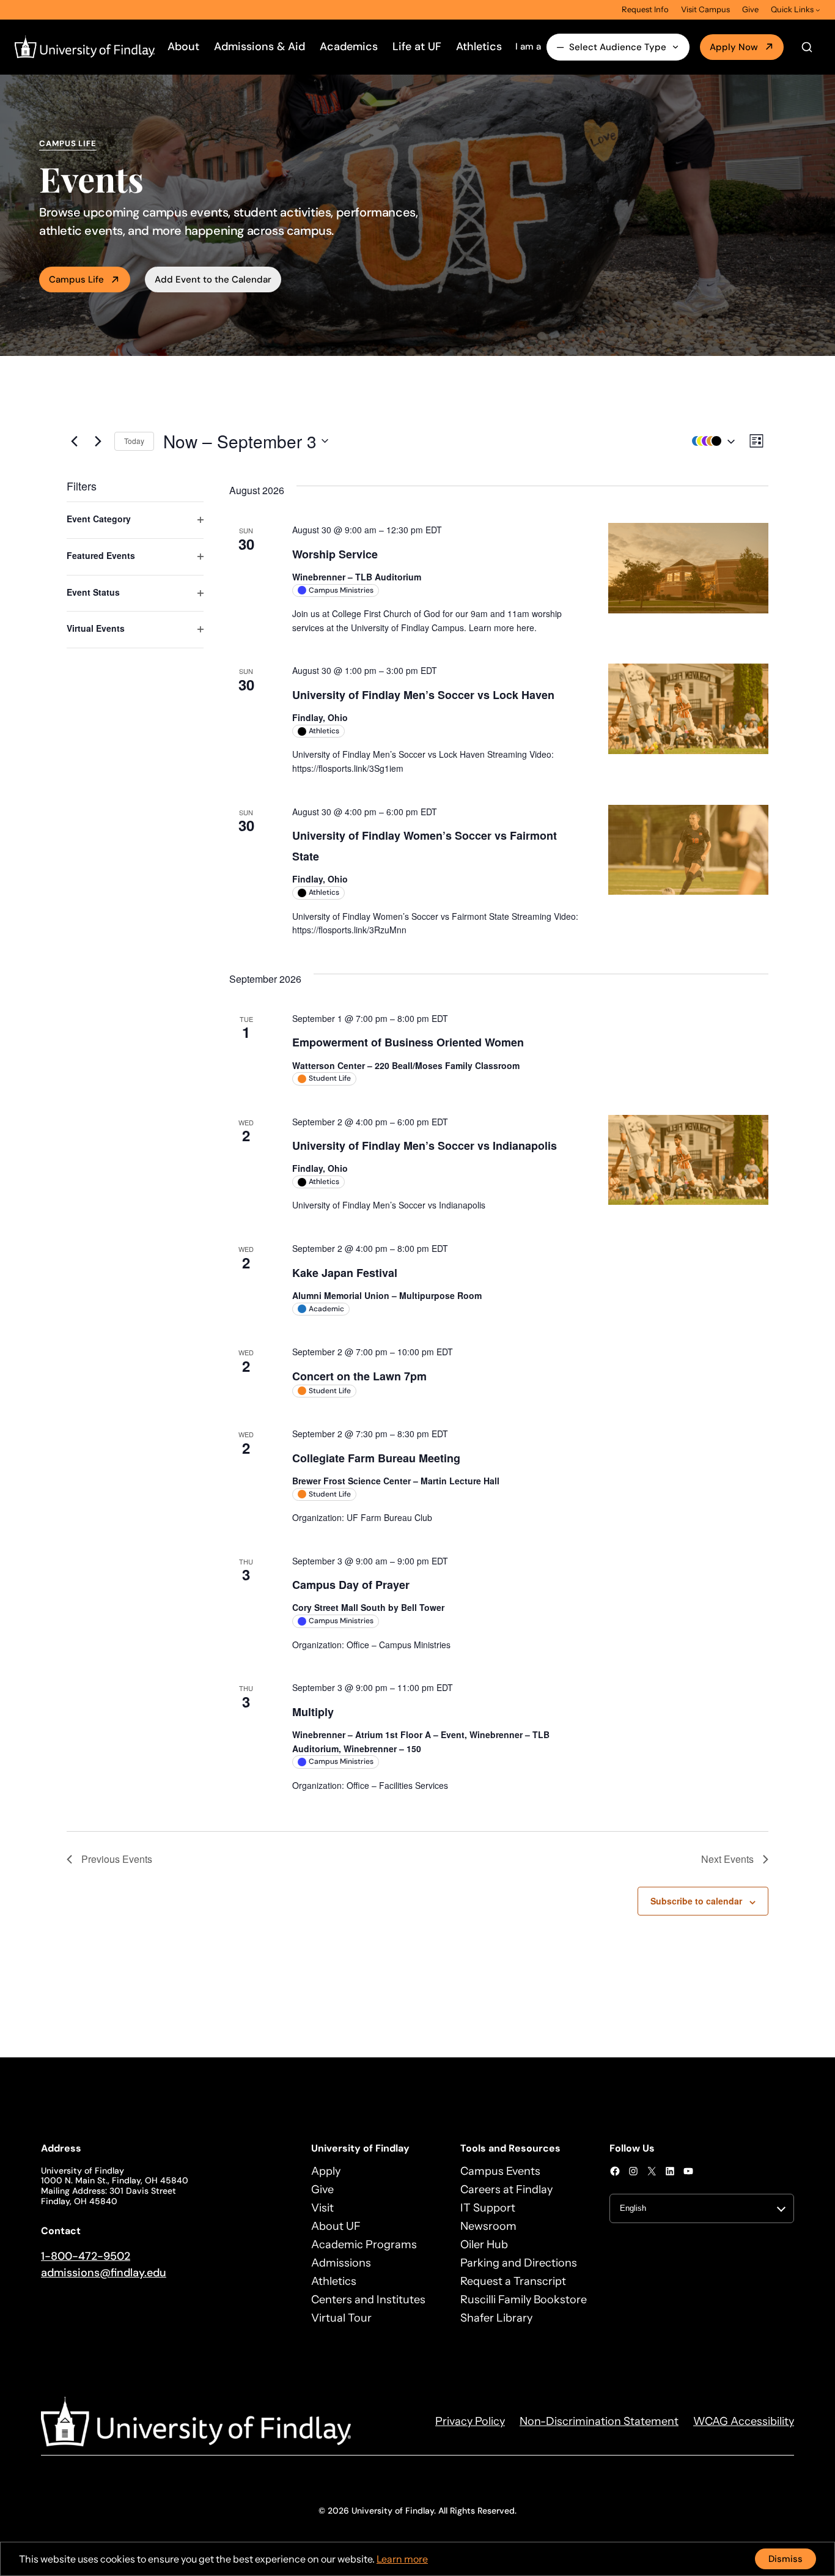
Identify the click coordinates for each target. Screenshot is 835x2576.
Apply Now (734, 47)
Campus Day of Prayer (351, 1585)
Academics (349, 46)
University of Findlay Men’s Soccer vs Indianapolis (425, 1146)
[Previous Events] (74, 441)
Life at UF (417, 46)
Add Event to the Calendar (213, 279)
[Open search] (807, 47)
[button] (710, 441)
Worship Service (335, 554)
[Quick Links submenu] (818, 10)
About (183, 46)
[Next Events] (98, 441)
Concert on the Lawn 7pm (359, 1376)
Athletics (479, 46)
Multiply (313, 1712)
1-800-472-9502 (86, 2256)
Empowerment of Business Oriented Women (408, 1042)
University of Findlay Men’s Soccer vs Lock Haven (423, 695)
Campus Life (76, 279)
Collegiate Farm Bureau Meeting (376, 1458)
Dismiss (785, 2559)
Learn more (402, 2559)
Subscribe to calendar (696, 1901)
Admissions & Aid (259, 46)
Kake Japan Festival (345, 1273)
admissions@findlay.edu (104, 2273)
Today (134, 441)
